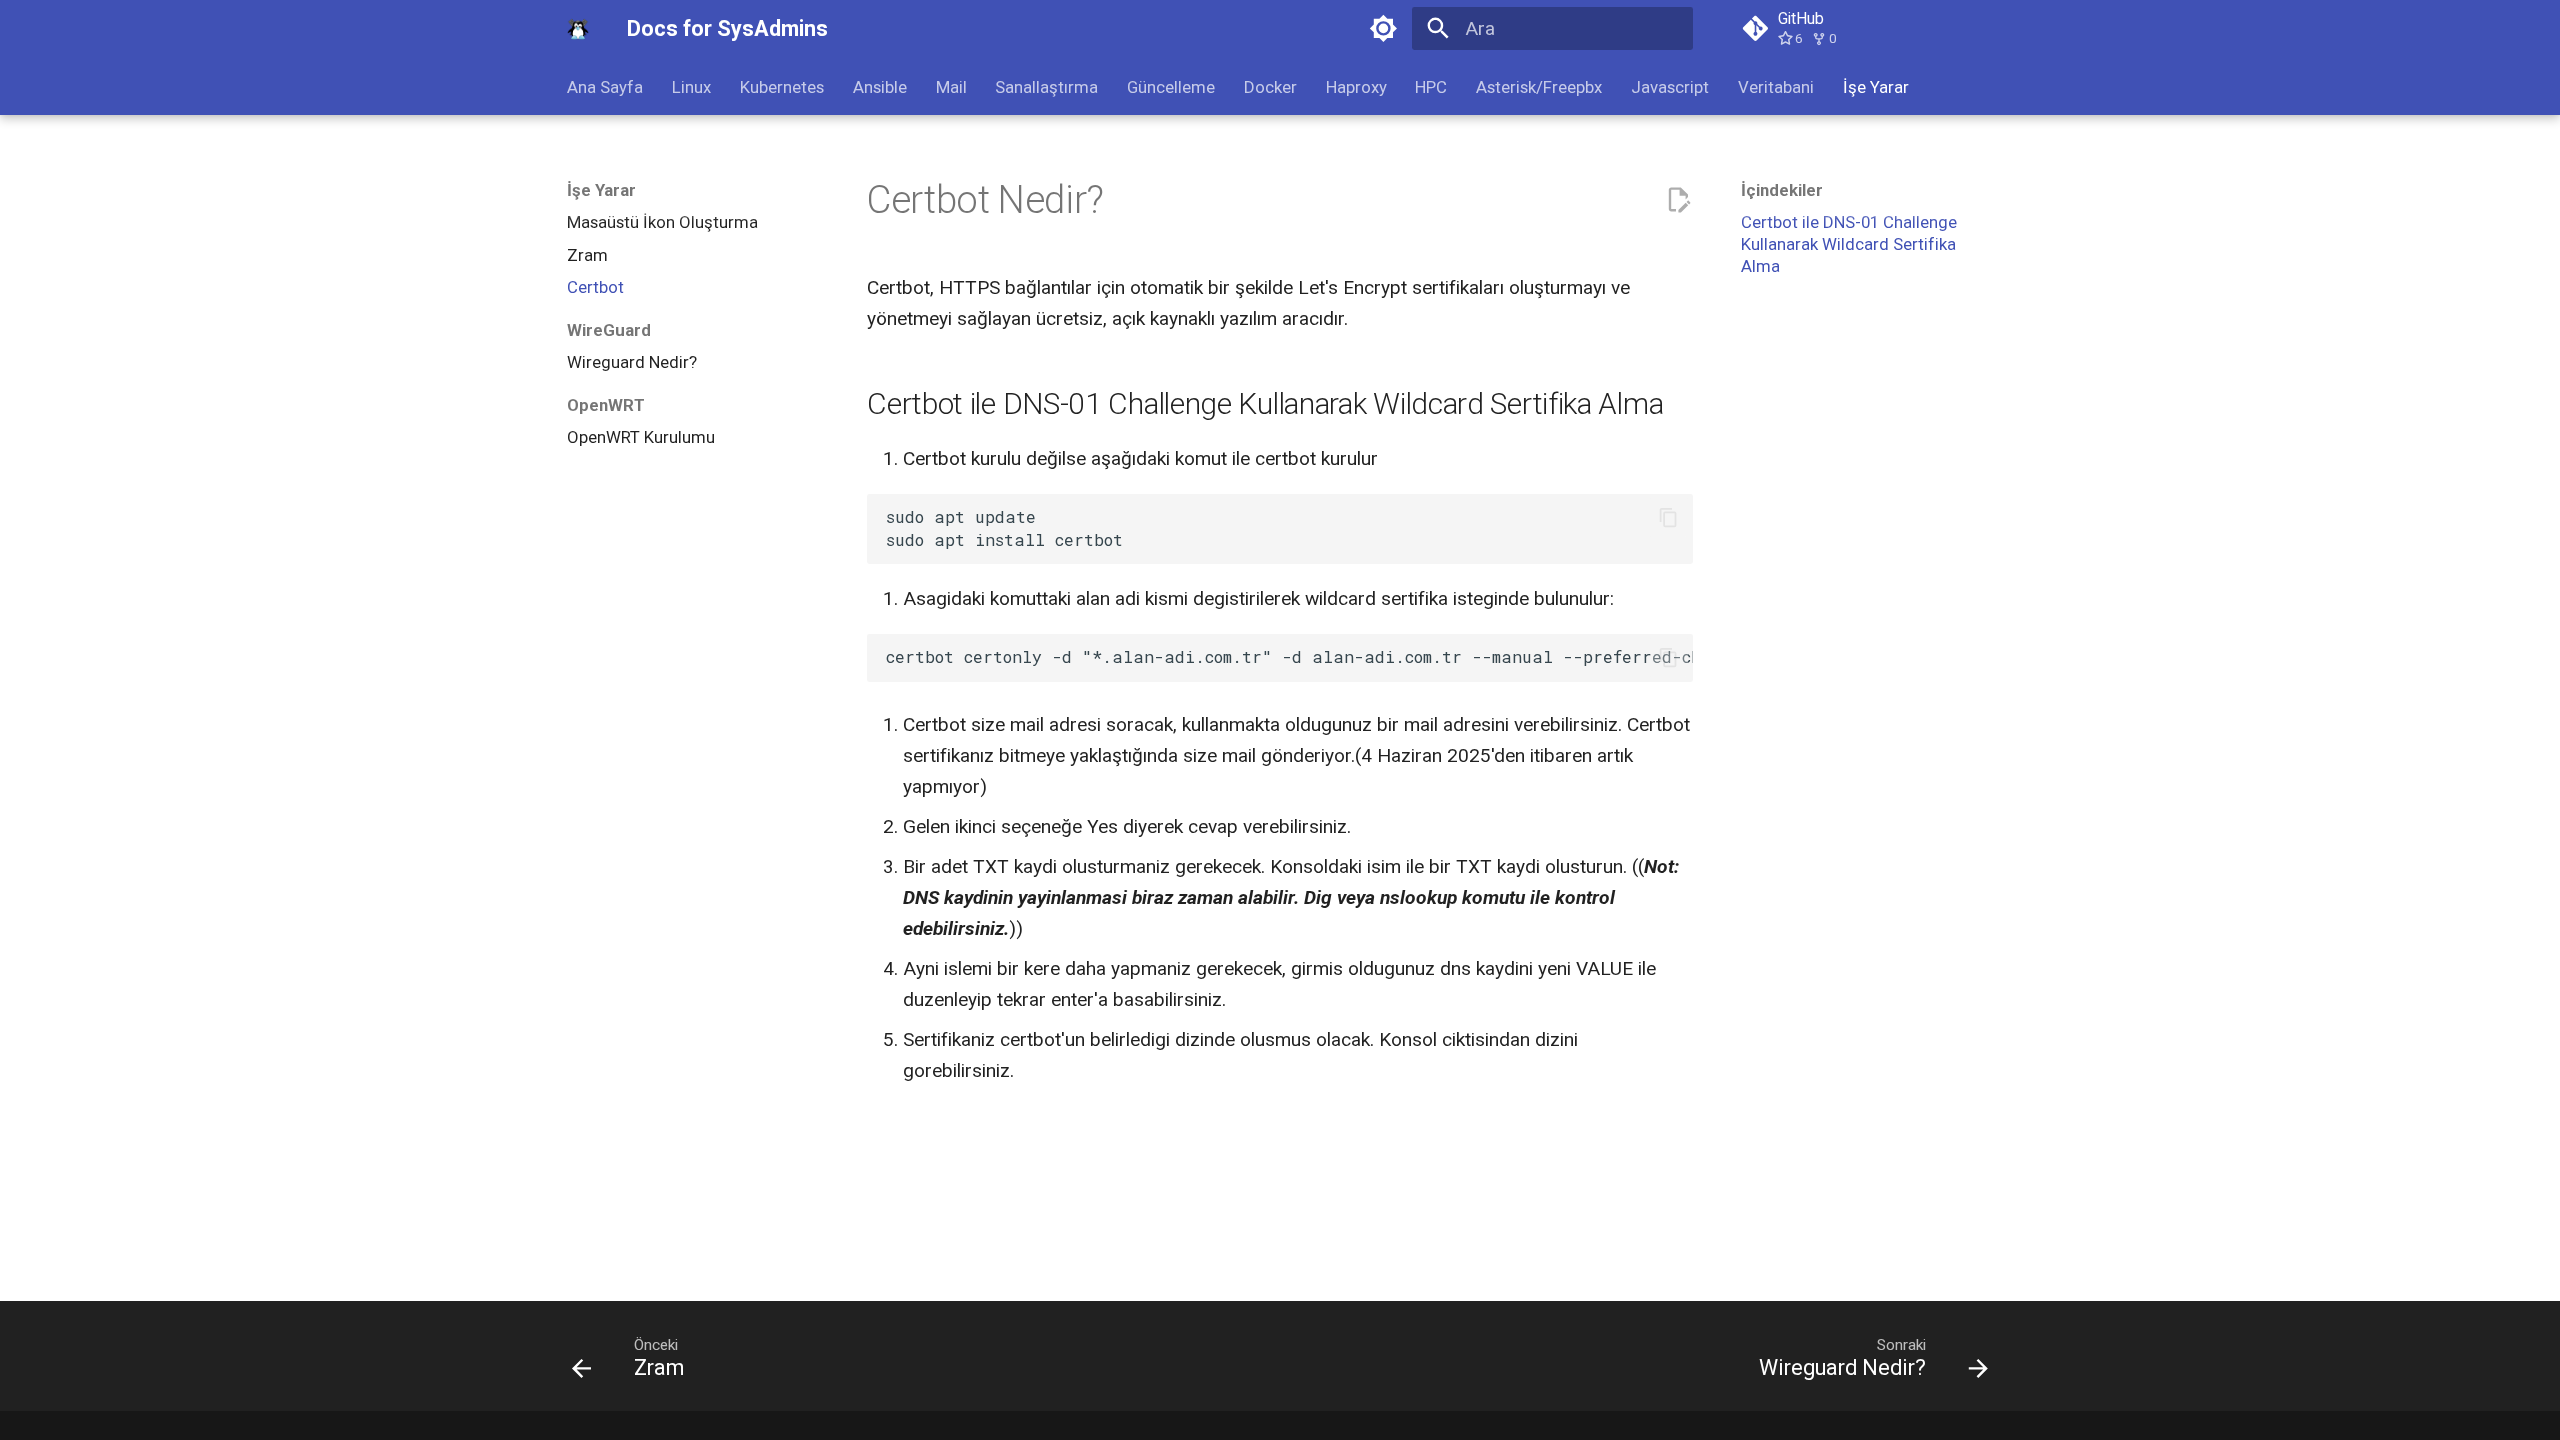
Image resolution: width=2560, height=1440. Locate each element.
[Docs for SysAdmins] (578, 29)
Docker (1270, 87)
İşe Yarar (1875, 87)
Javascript (1670, 87)
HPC (1431, 87)
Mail (950, 87)
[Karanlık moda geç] (1383, 29)
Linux (691, 87)
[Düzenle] (1678, 200)
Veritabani (1776, 87)
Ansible (880, 87)
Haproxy (1355, 87)
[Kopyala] (1668, 517)
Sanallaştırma (1046, 87)
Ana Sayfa (605, 87)
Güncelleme (1171, 87)
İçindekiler (1782, 190)
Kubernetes (782, 87)
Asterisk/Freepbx (1539, 87)
